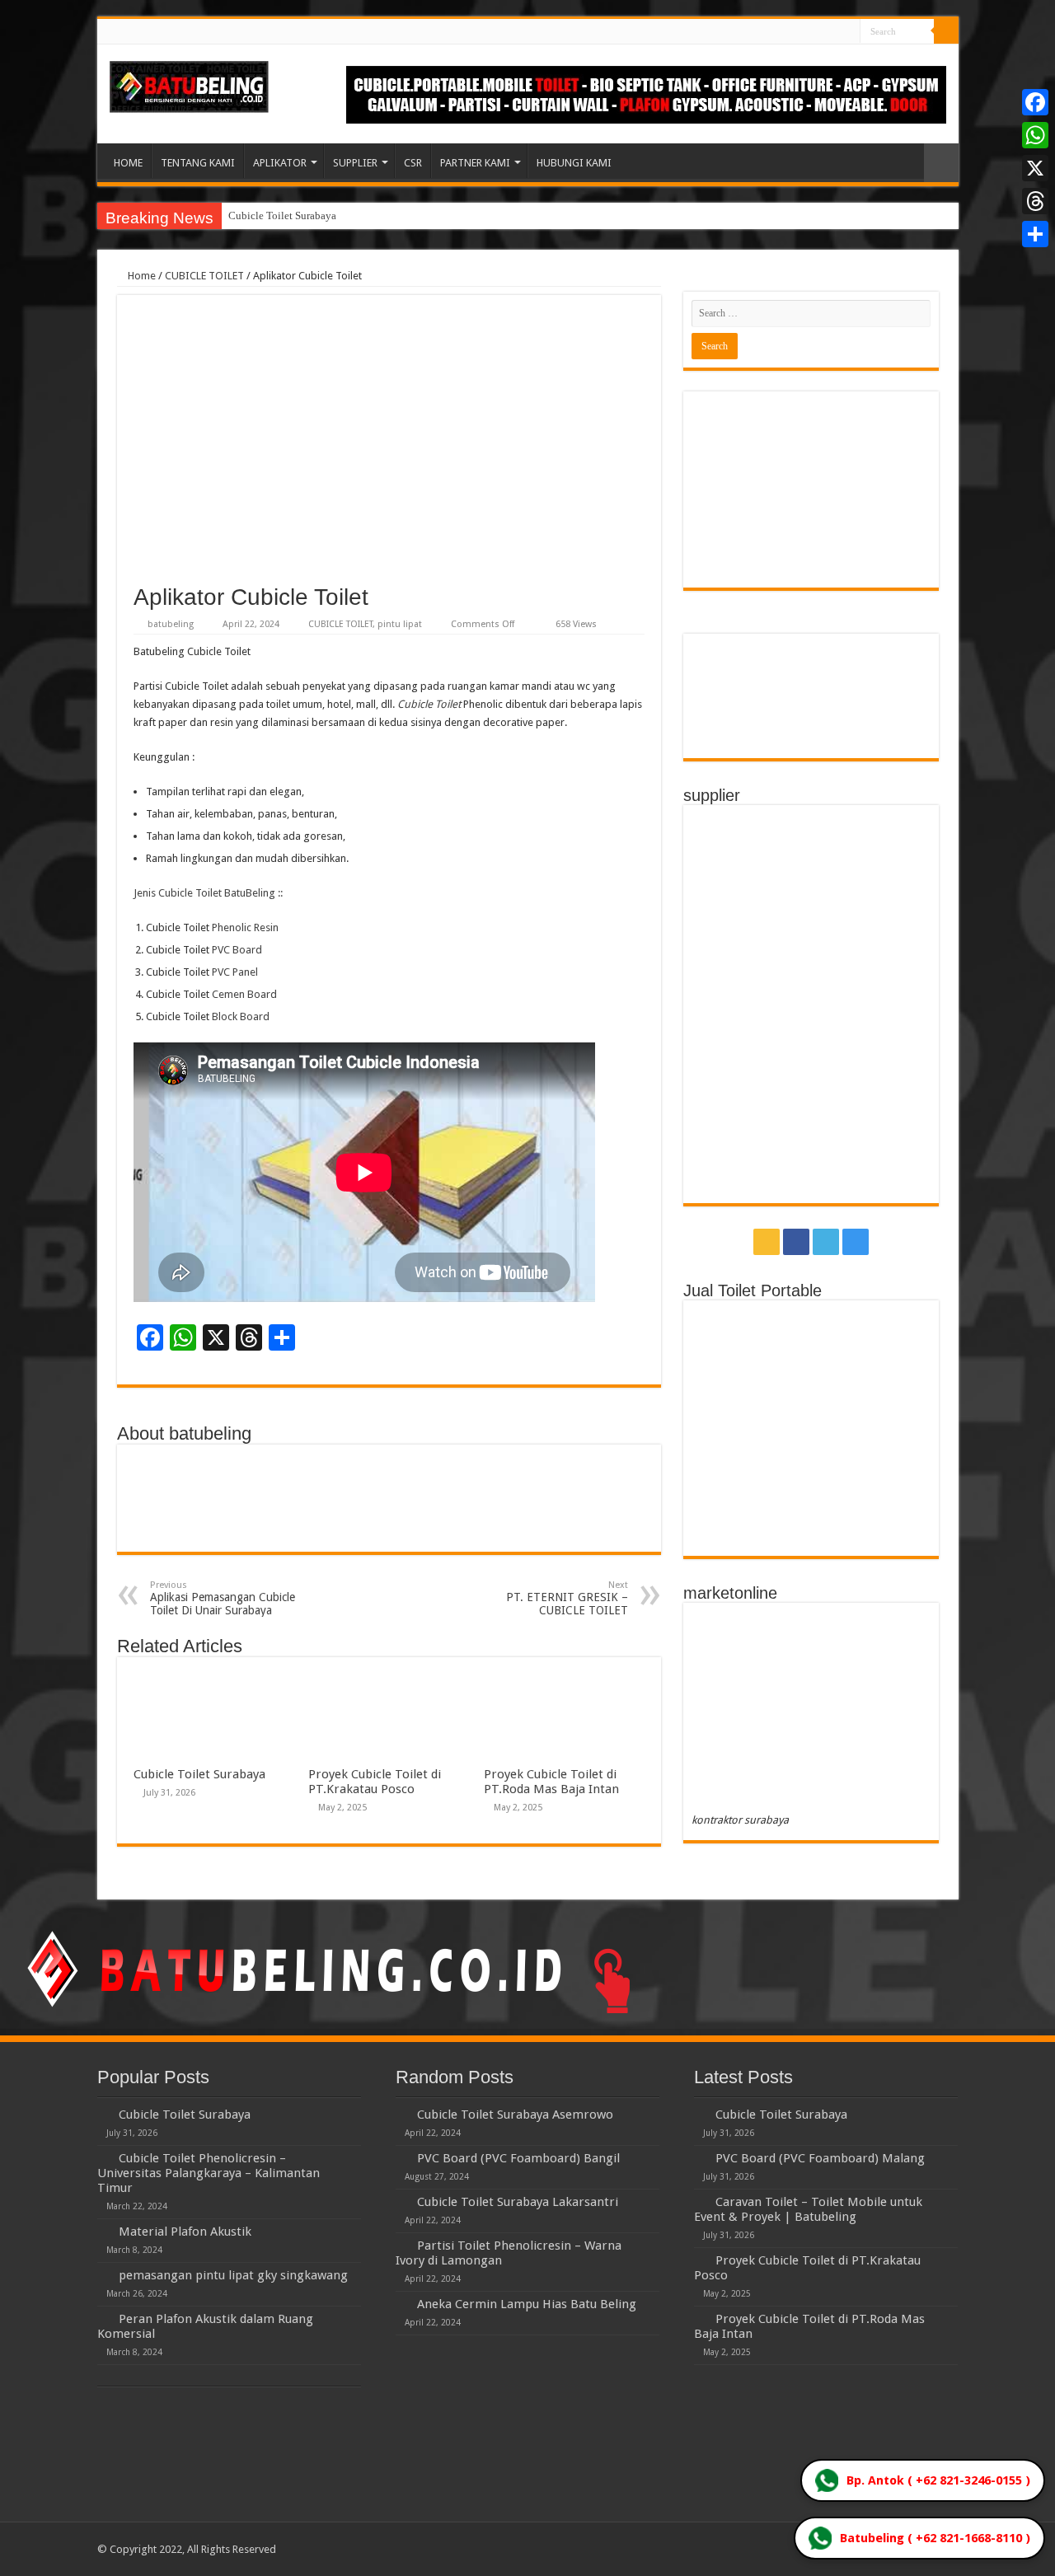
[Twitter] (832, 32)
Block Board (241, 1016)
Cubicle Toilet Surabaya (282, 215)
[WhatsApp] (1035, 135)
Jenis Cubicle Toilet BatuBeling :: (208, 893)
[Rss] (801, 32)
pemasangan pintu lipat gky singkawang (233, 2275)
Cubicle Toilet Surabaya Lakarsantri (518, 2202)
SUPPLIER (355, 163)
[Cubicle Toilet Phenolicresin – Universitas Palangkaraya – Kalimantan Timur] (104, 2157)
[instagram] (848, 32)
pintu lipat (400, 624)
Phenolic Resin (245, 927)
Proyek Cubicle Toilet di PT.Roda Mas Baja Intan (551, 1782)
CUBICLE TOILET (204, 276)
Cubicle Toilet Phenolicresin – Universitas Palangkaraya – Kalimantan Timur (209, 2173)
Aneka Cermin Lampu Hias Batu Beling (527, 2304)
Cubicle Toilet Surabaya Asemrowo (515, 2115)
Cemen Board (244, 994)
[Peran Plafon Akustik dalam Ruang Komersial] (104, 2318)
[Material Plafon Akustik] (104, 2231)
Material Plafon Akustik (185, 2232)
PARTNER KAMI (475, 163)
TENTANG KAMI (198, 163)
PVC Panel (235, 972)
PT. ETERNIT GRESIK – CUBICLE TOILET (567, 1598)
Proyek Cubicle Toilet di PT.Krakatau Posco (375, 1782)
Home (141, 276)
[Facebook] (816, 32)
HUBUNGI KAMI (574, 163)
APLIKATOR (280, 163)
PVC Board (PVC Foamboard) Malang (820, 2158)
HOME (128, 163)
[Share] (1035, 234)
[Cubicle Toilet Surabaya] (104, 2114)
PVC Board (237, 950)
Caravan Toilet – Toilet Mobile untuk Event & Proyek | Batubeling (808, 2209)
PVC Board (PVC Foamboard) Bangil (518, 2158)
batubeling (171, 624)
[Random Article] (941, 163)
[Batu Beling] (189, 87)
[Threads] (1035, 201)
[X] (1035, 168)
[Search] (946, 31)
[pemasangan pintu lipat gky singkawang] (104, 2274)
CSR (413, 163)
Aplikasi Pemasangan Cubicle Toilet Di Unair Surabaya (223, 1598)
